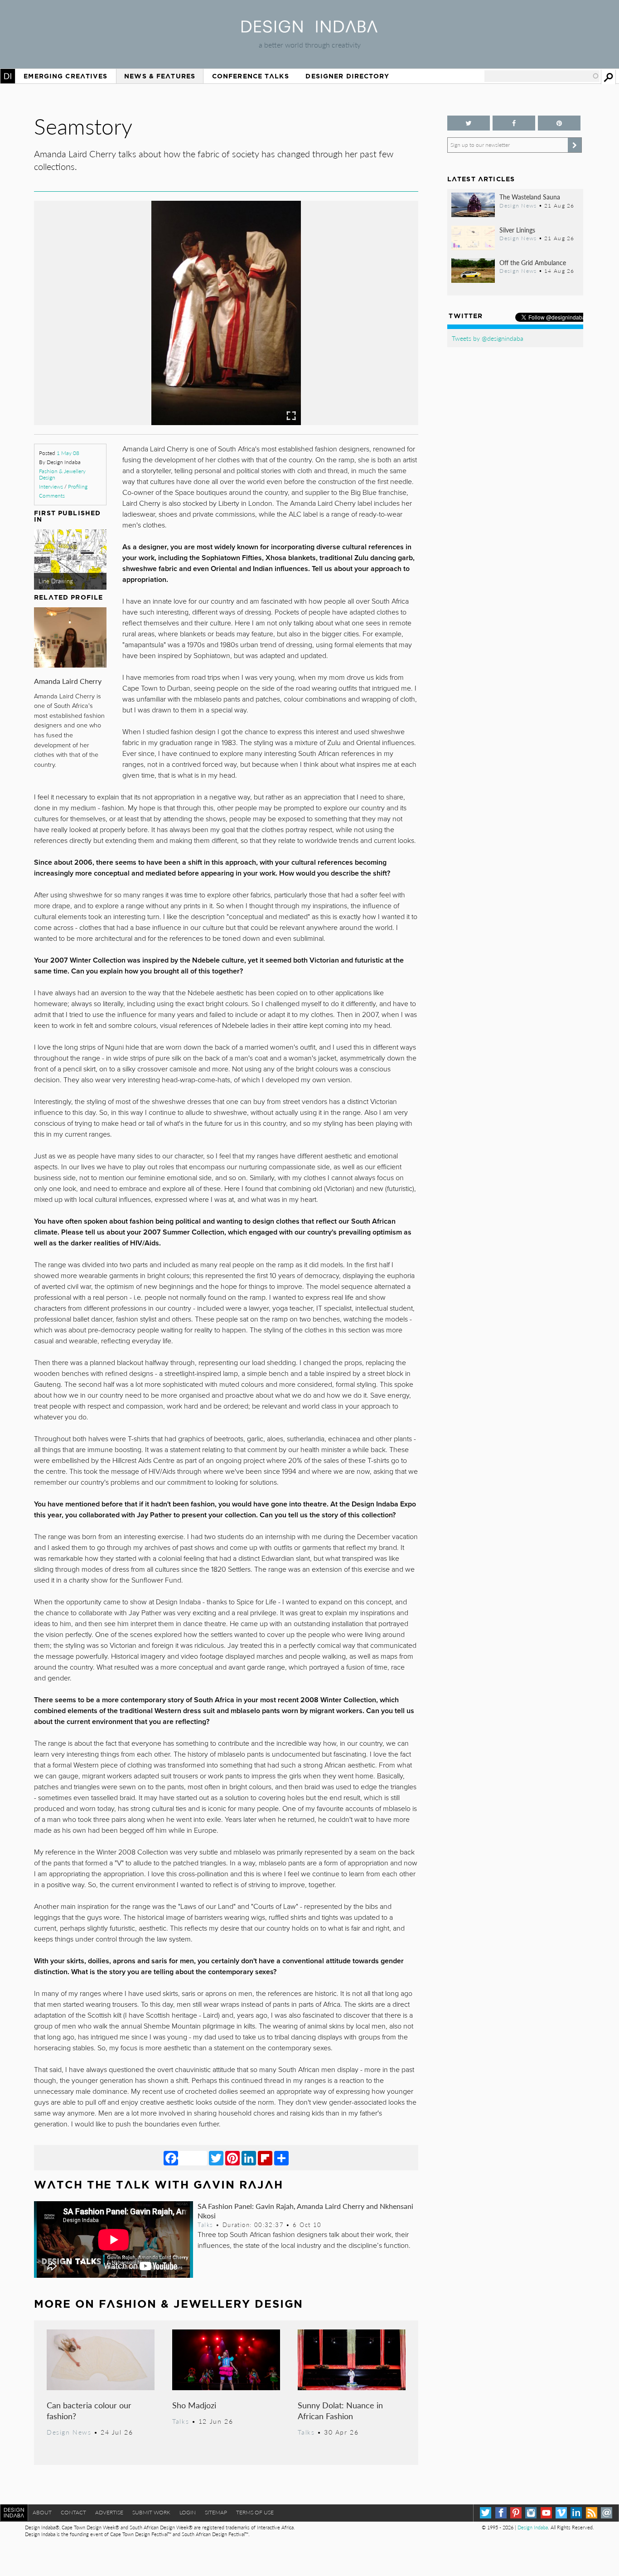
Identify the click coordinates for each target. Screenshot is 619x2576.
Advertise (109, 2512)
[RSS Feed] (592, 2513)
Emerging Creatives (65, 76)
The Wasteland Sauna (530, 197)
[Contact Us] (607, 2513)
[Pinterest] (232, 2158)
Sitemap (216, 2512)
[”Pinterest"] (559, 123)
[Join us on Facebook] (514, 123)
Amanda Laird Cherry (68, 681)
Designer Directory (347, 76)
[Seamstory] (226, 422)
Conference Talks (251, 76)
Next (361, 354)
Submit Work (151, 2512)
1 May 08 (68, 453)
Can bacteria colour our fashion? (89, 2410)
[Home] (309, 30)
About (42, 2512)
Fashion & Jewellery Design (62, 474)
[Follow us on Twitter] (469, 123)
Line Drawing (56, 581)
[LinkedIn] (249, 2158)
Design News (69, 2432)
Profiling (78, 487)
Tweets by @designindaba (488, 338)
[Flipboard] (265, 2158)
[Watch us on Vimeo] (561, 2513)
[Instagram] (531, 2513)
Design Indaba (533, 2527)
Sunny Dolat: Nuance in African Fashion (340, 2410)
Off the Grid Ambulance (533, 262)
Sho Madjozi (194, 2405)
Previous (92, 354)
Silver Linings (517, 230)
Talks (205, 2225)
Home (8, 76)
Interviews (51, 487)
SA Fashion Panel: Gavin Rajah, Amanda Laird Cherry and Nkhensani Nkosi (305, 2211)
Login (188, 2512)
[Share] (281, 2158)
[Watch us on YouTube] (546, 2513)
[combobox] (542, 76)
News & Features (160, 76)
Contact (73, 2512)
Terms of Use (255, 2512)
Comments (52, 496)
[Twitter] (216, 2158)
